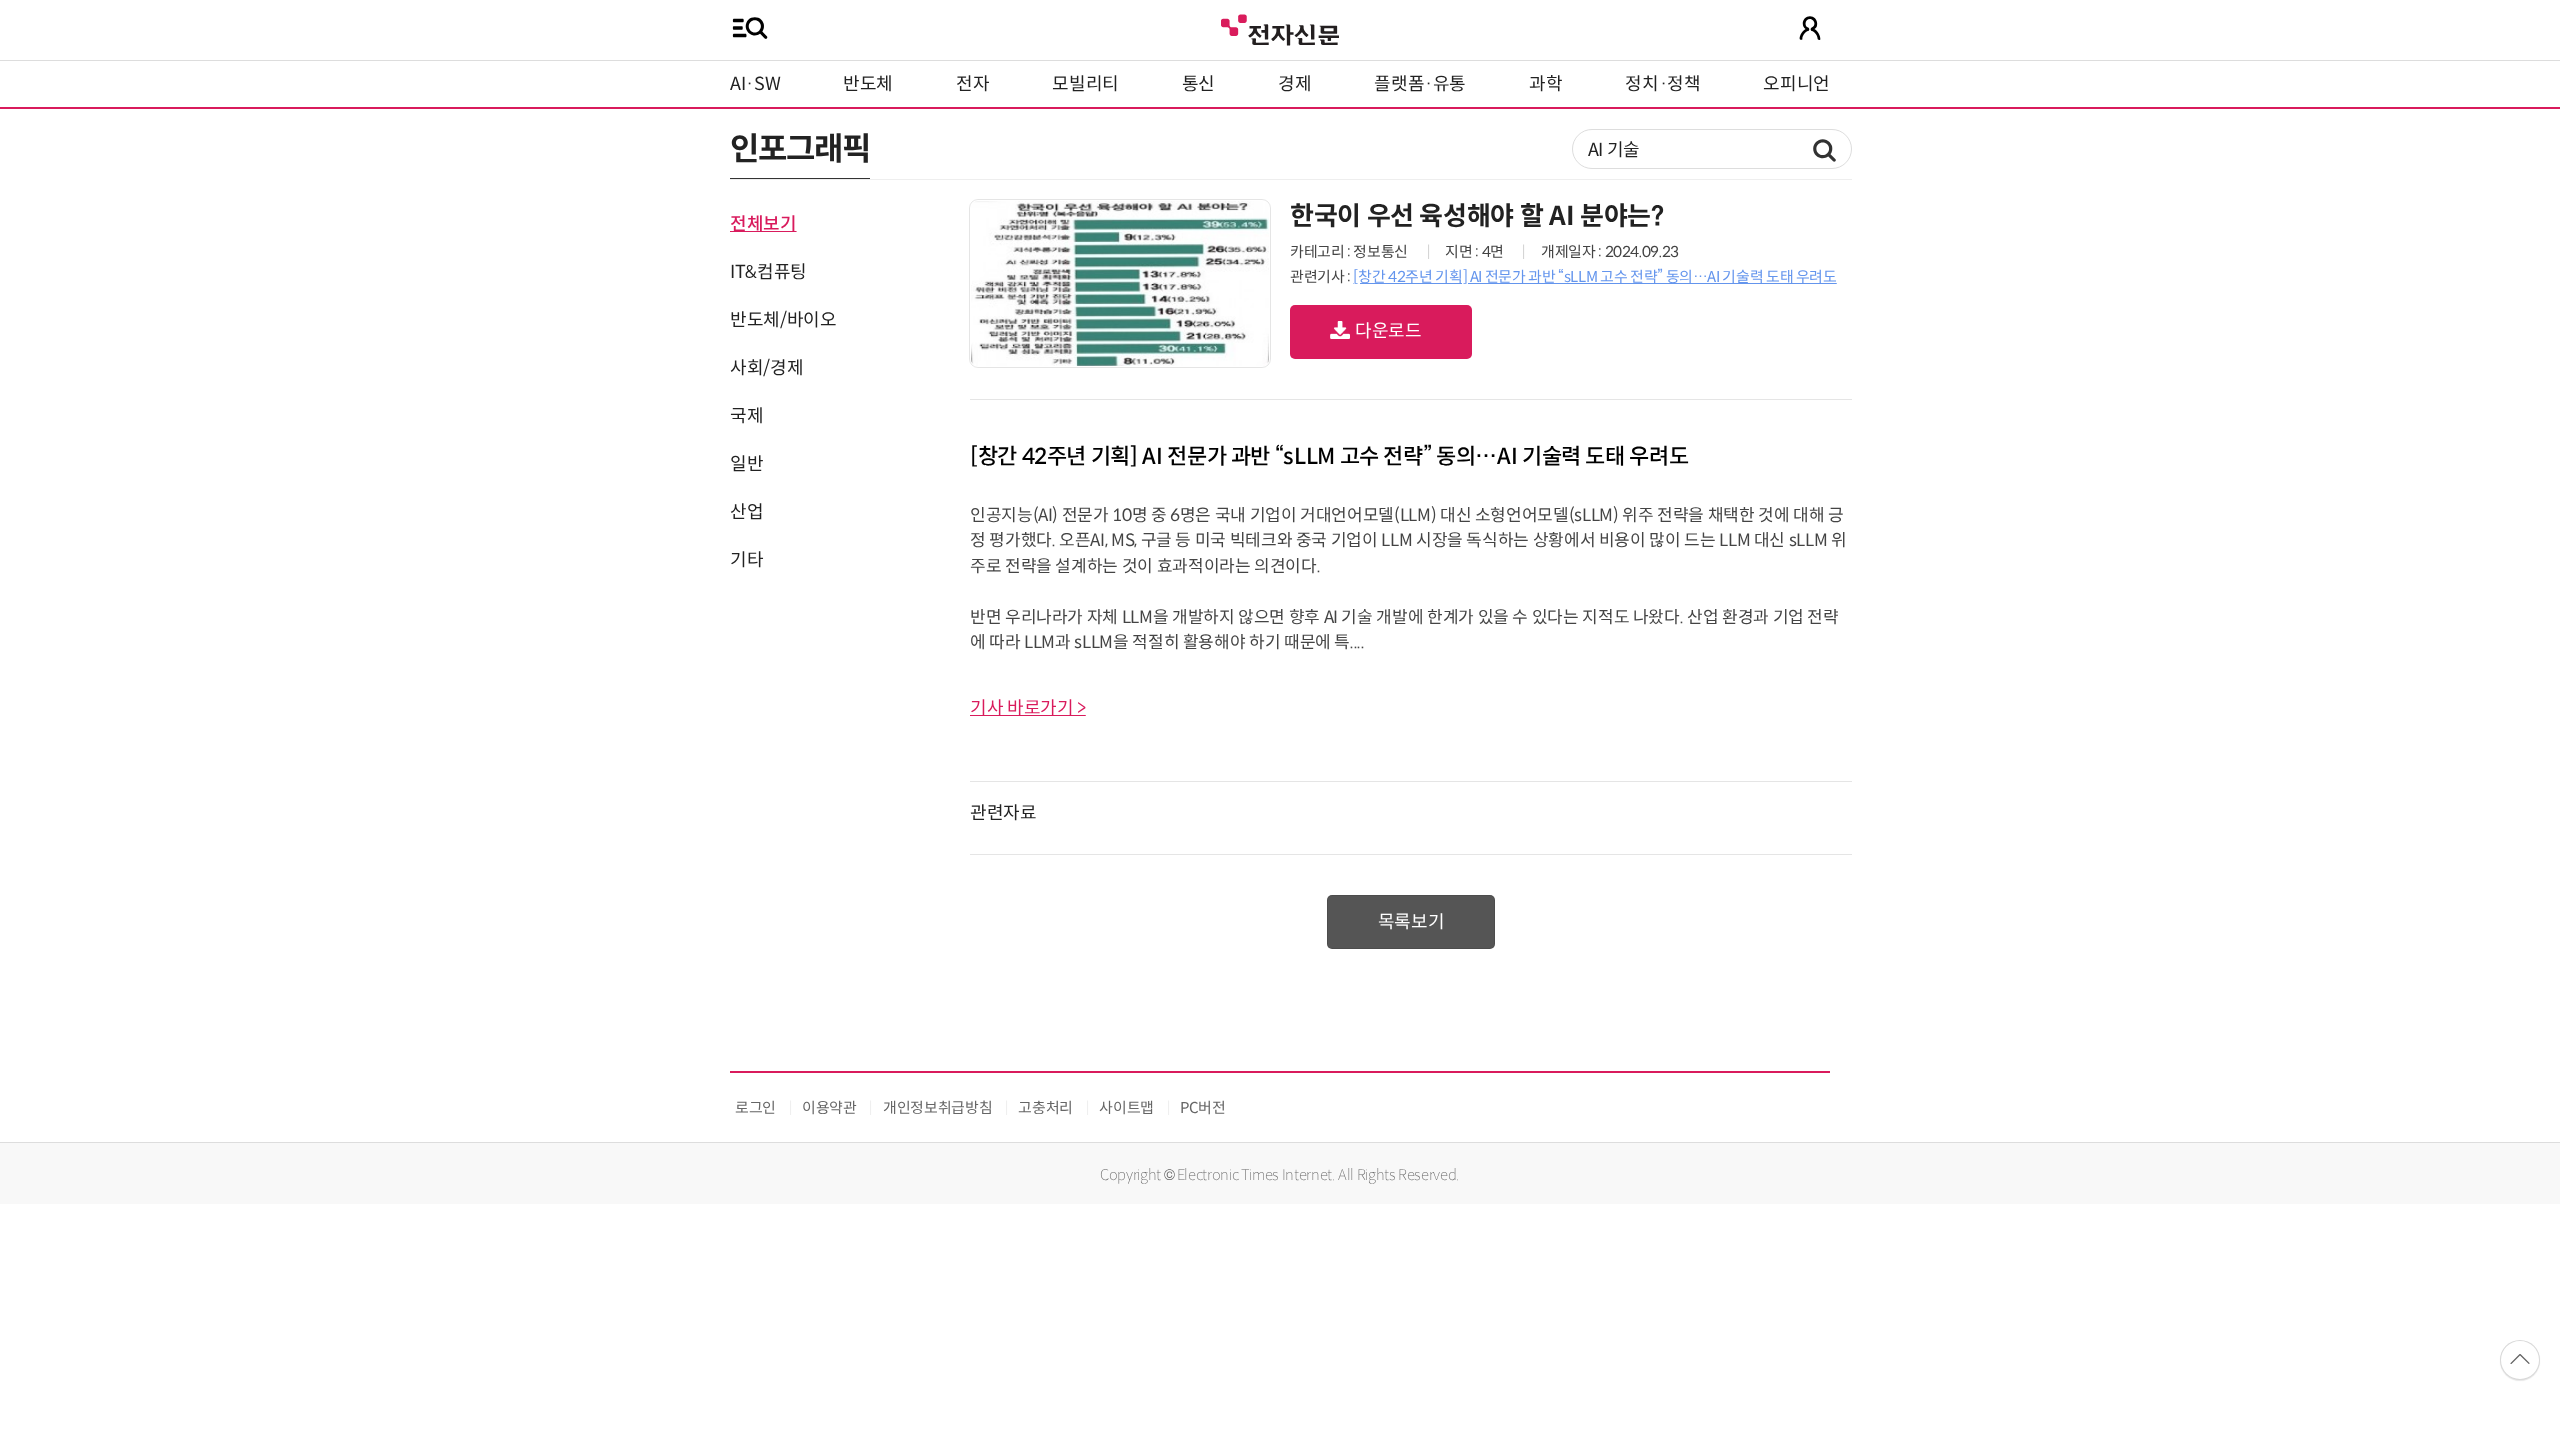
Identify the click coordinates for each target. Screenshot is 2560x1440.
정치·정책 (1662, 84)
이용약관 (829, 1107)
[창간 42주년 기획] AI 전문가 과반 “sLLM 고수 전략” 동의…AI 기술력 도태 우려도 (1594, 276)
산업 (746, 512)
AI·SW (755, 84)
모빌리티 (1085, 84)
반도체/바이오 (783, 320)
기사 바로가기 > (1028, 708)
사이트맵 (1126, 1107)
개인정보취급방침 (937, 1107)
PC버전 (1203, 1107)
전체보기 (763, 224)
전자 (972, 84)
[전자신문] (1280, 27)
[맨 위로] (2520, 1360)
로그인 (755, 1107)
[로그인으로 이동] (1810, 28)
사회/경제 (766, 368)
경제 (1294, 84)
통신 (1198, 84)
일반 (746, 464)
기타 (746, 560)
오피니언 (1796, 84)
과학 (1545, 84)
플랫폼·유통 (1420, 84)
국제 (746, 416)
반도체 (868, 84)
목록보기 (1411, 922)
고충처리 (1045, 1107)
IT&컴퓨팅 (768, 272)
